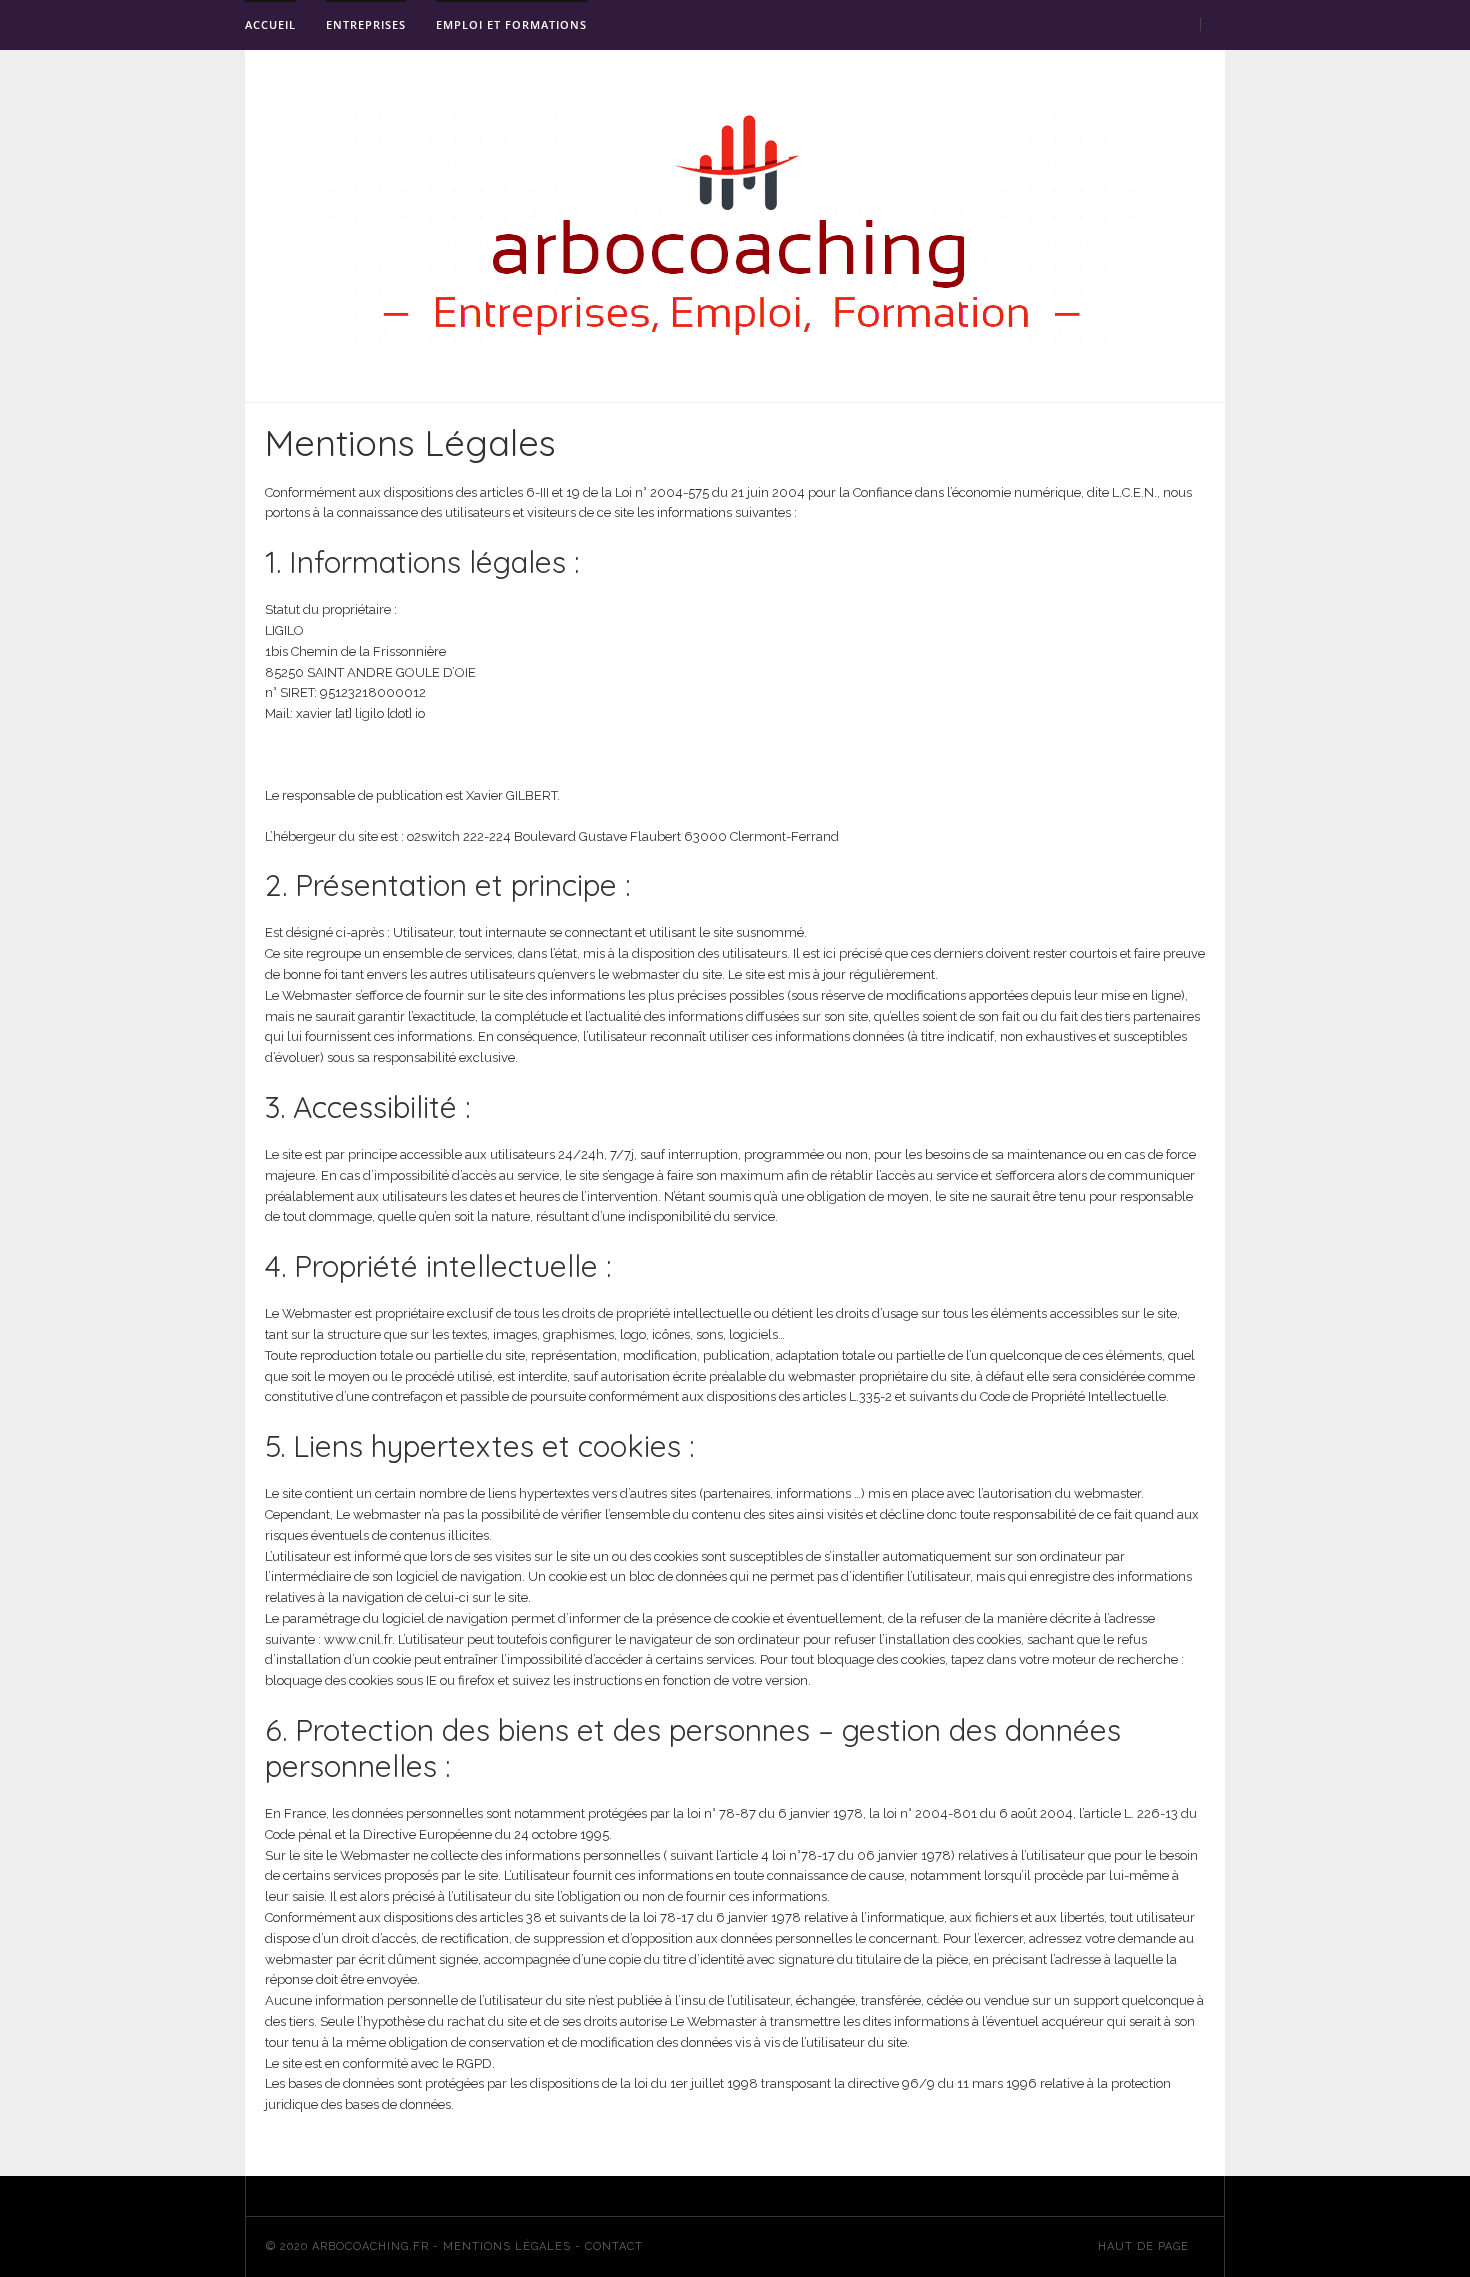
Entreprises (366, 24)
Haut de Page (1145, 2246)
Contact (614, 2246)
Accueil (270, 24)
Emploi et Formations (511, 24)
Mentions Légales (507, 2246)
